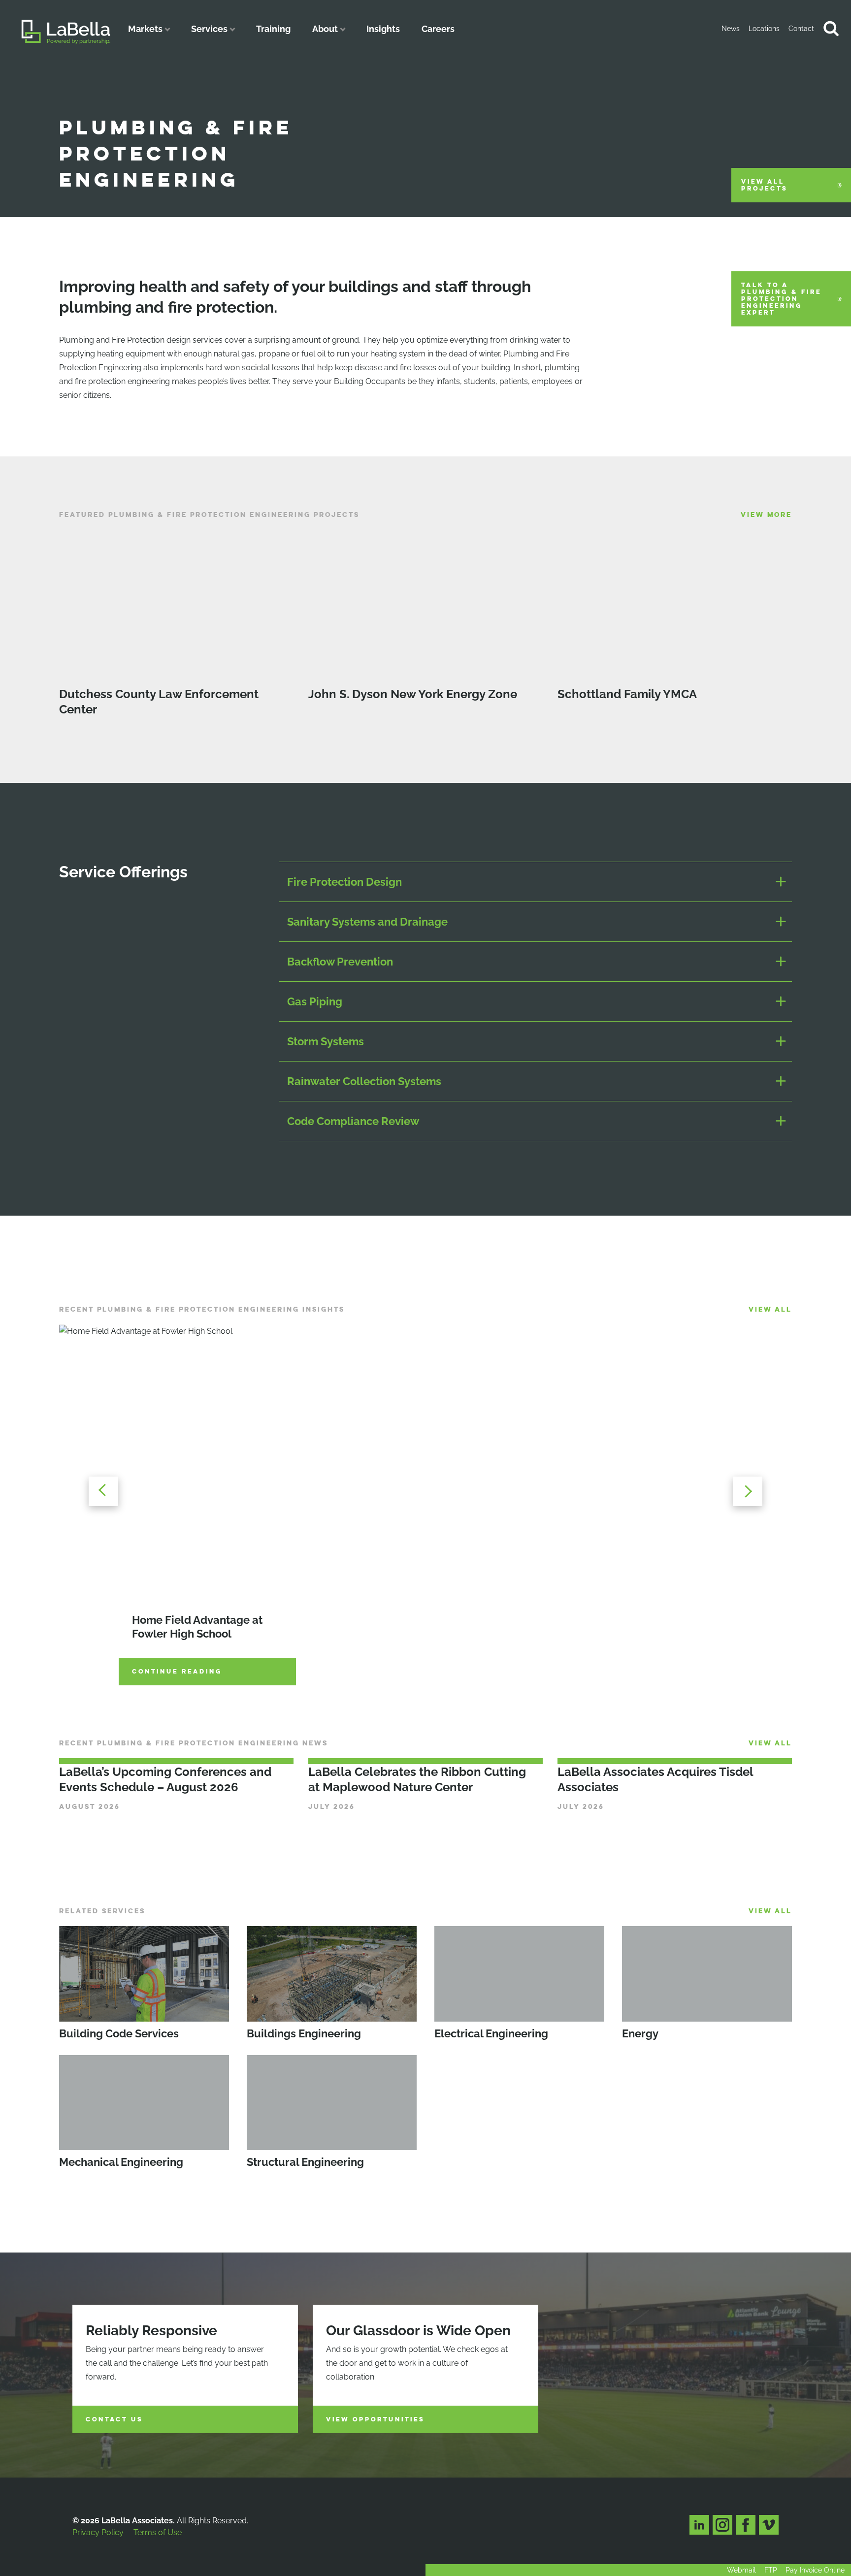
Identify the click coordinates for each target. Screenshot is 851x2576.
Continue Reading (177, 1672)
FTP (771, 2570)
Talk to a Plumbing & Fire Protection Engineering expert (781, 299)
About (325, 29)
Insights (383, 29)
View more (766, 515)
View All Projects (764, 185)
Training (273, 29)
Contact (801, 29)
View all (770, 1309)
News (731, 29)
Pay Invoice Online (815, 2570)
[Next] (748, 1491)
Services (209, 29)
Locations (764, 29)
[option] (425, 1491)
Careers (438, 29)
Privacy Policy (98, 2532)
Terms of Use (158, 2532)
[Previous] (103, 1491)
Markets (145, 29)
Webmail (741, 2570)
